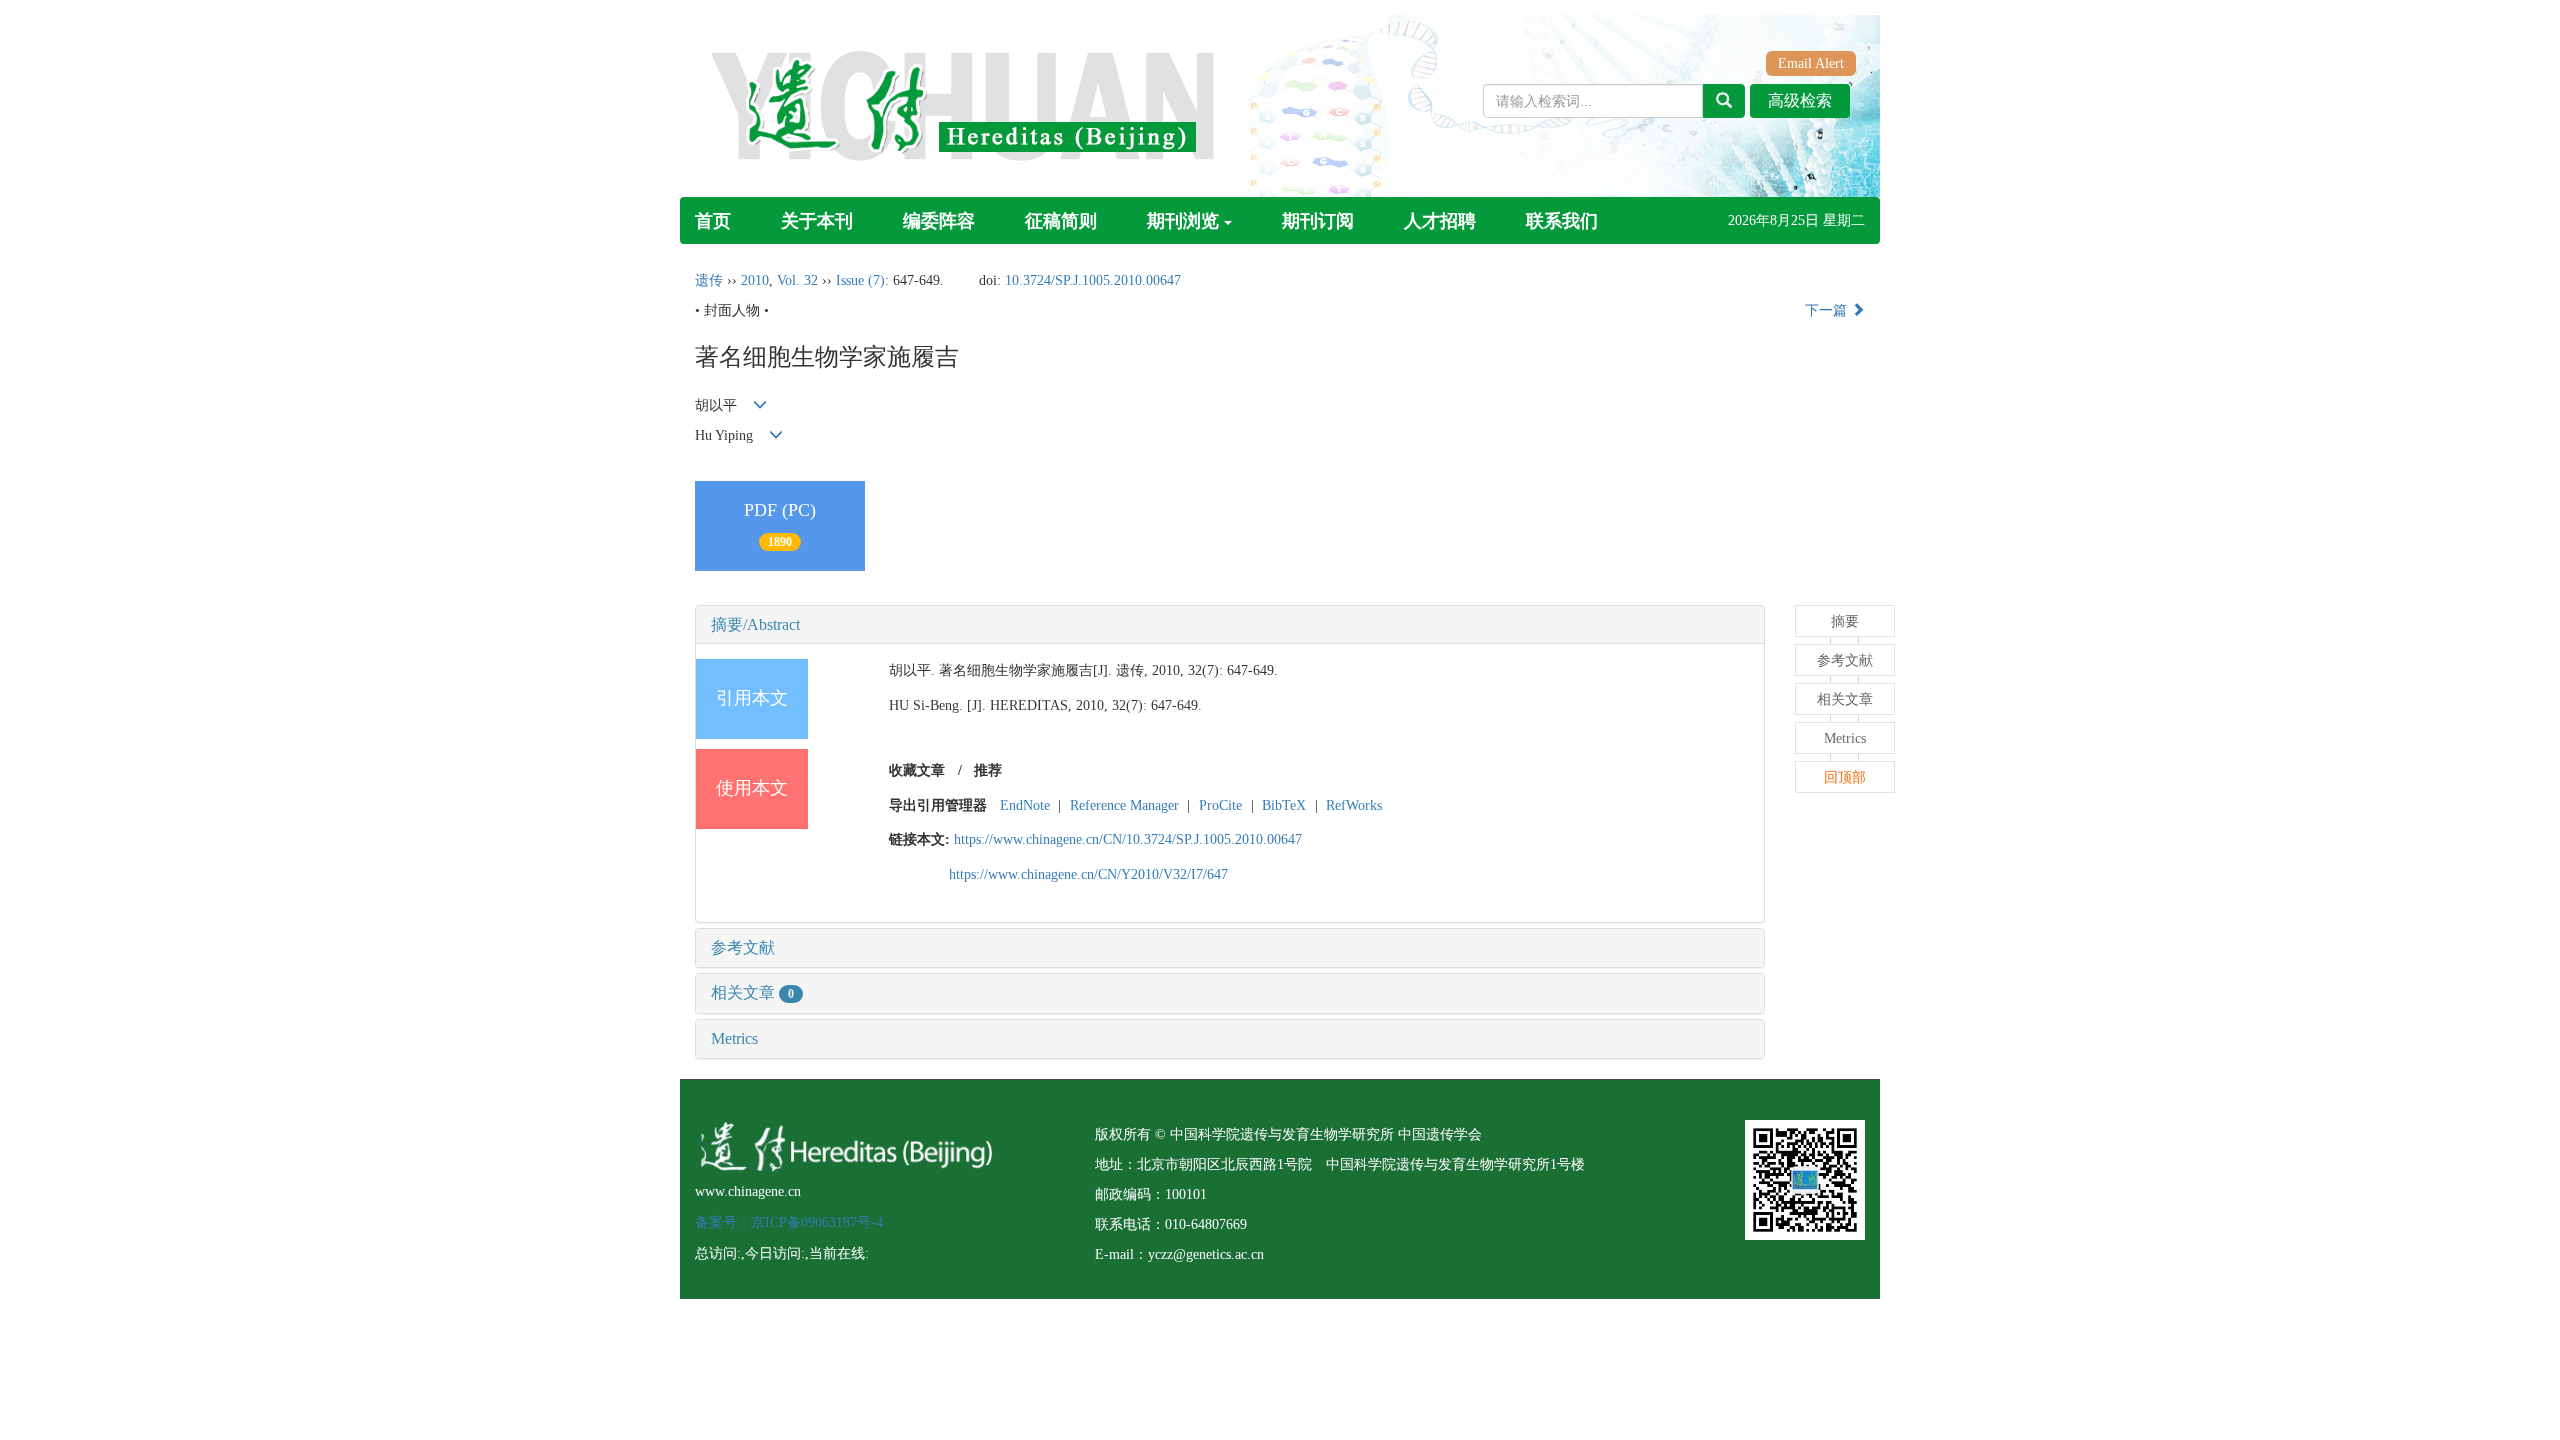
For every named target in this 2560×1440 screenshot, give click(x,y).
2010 (755, 280)
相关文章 (752, 992)
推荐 (988, 770)
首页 (713, 221)
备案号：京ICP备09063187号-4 (789, 1222)
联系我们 (1562, 221)
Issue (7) (860, 280)
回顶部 (1845, 777)
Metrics (734, 1038)
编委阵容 (939, 221)
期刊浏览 (1183, 221)
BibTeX (1284, 805)
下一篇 (1828, 310)
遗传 (709, 280)
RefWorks (1354, 805)
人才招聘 (1440, 221)
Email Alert (1811, 63)
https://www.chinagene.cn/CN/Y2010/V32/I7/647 (1088, 874)
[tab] (1230, 625)
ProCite (1220, 805)
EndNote (1025, 805)
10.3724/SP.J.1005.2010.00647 (1093, 280)
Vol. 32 (797, 280)
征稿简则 (1061, 221)
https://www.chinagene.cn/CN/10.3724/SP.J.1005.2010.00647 (1128, 839)
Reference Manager (1124, 805)
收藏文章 (917, 770)
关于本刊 (817, 221)
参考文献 (743, 947)
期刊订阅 (1318, 221)
